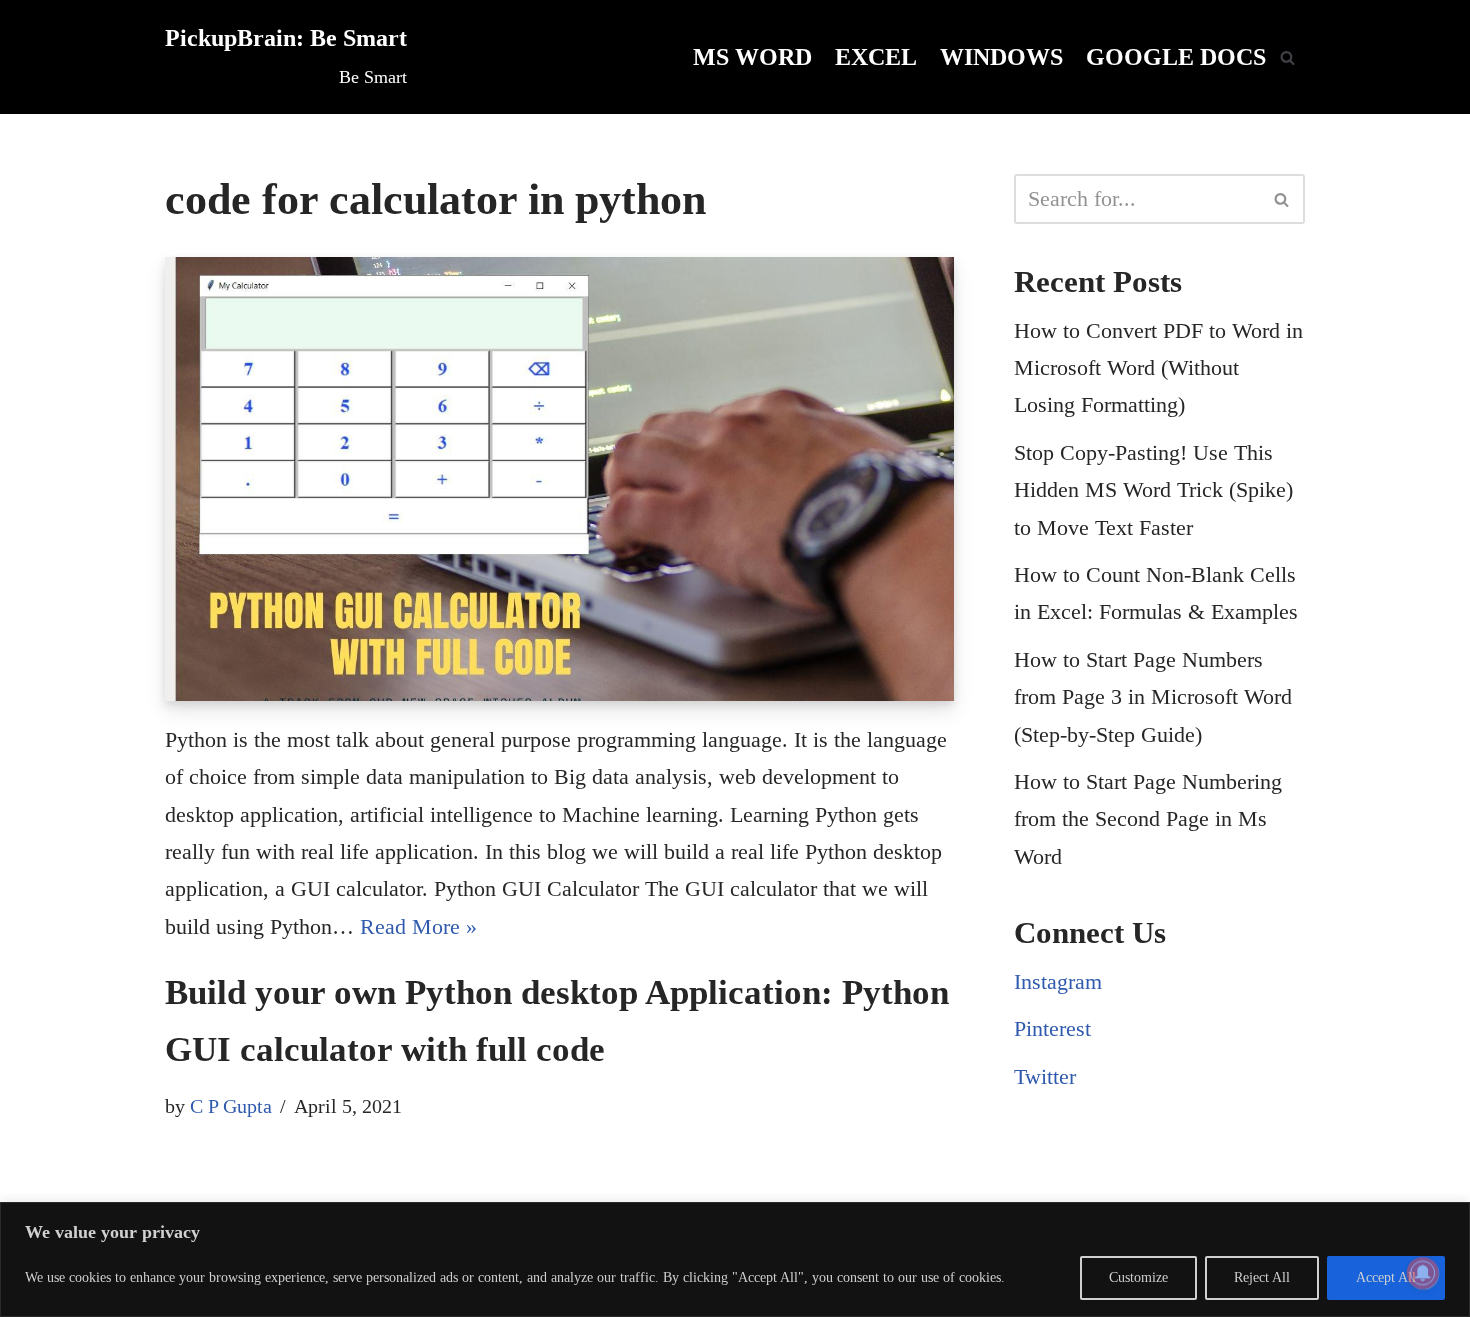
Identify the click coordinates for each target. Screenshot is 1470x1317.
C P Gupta (231, 1106)
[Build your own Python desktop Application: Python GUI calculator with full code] (559, 479)
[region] (735, 1259)
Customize (1138, 1277)
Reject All (1262, 1277)
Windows (1001, 56)
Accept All (1386, 1277)
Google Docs (1176, 56)
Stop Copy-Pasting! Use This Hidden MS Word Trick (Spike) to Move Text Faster (1153, 490)
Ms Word (752, 56)
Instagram (1058, 981)
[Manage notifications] (1423, 1273)
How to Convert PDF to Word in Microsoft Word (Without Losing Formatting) (1158, 368)
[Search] (1287, 57)
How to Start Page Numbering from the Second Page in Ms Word (1148, 819)
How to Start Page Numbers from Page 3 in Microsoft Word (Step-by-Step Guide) (1153, 697)
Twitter (1045, 1076)
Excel (876, 56)
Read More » (418, 926)
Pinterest (1052, 1028)
